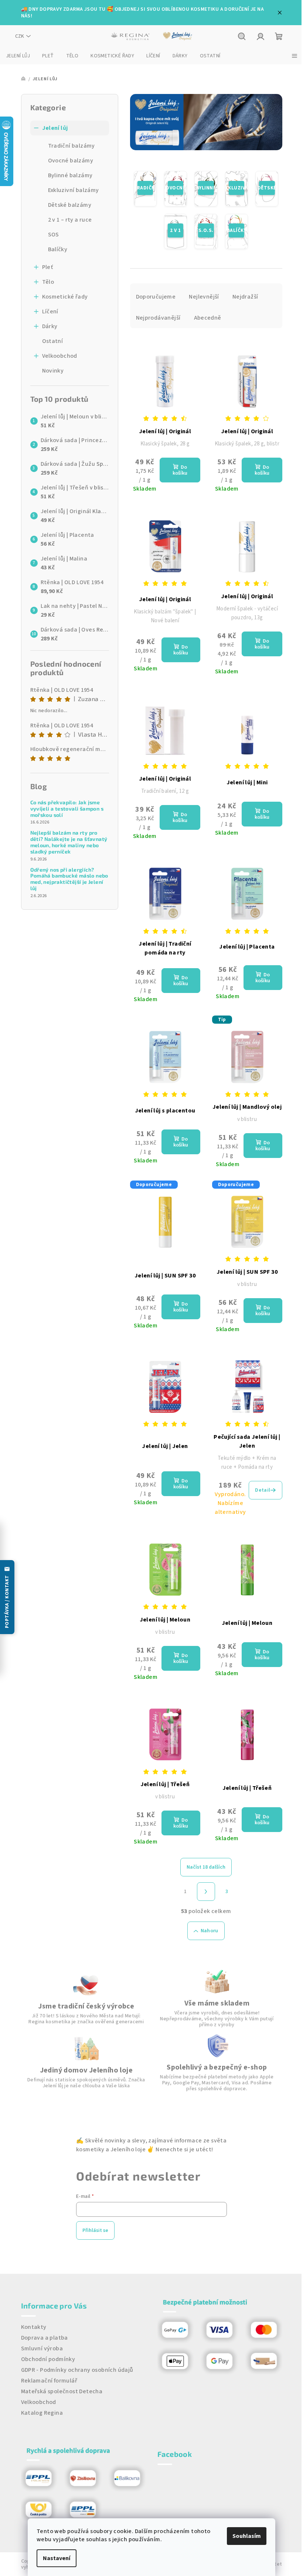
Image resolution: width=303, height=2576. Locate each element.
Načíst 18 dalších (206, 1867)
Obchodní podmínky (48, 2359)
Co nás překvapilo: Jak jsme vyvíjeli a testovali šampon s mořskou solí (67, 809)
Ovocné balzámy (71, 161)
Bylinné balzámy (70, 175)
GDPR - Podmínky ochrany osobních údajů (77, 2370)
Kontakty (34, 2327)
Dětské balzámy (70, 205)
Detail (263, 1490)
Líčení (50, 312)
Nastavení (57, 2558)
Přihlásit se (95, 2230)
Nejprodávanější (158, 318)
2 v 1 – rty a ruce (70, 220)
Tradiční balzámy (72, 146)
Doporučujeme (156, 297)
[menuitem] (18, 56)
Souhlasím (247, 2536)
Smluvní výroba (42, 2348)
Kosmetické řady (65, 297)
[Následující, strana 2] (206, 1892)
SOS (54, 235)
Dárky (50, 326)
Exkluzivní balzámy (74, 190)
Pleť (48, 267)
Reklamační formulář (49, 2381)
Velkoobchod (60, 356)
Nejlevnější (204, 297)
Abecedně (208, 318)
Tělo (48, 282)
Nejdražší (245, 297)
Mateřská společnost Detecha (62, 2391)
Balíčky (58, 249)
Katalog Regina (42, 2413)
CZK (20, 36)
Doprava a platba (45, 2338)
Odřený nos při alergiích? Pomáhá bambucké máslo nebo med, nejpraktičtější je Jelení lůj (69, 879)
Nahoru (210, 1931)
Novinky (53, 371)
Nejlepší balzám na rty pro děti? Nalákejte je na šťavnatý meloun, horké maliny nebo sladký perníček (69, 842)
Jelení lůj (55, 128)
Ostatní (53, 341)
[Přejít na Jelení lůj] (178, 36)
